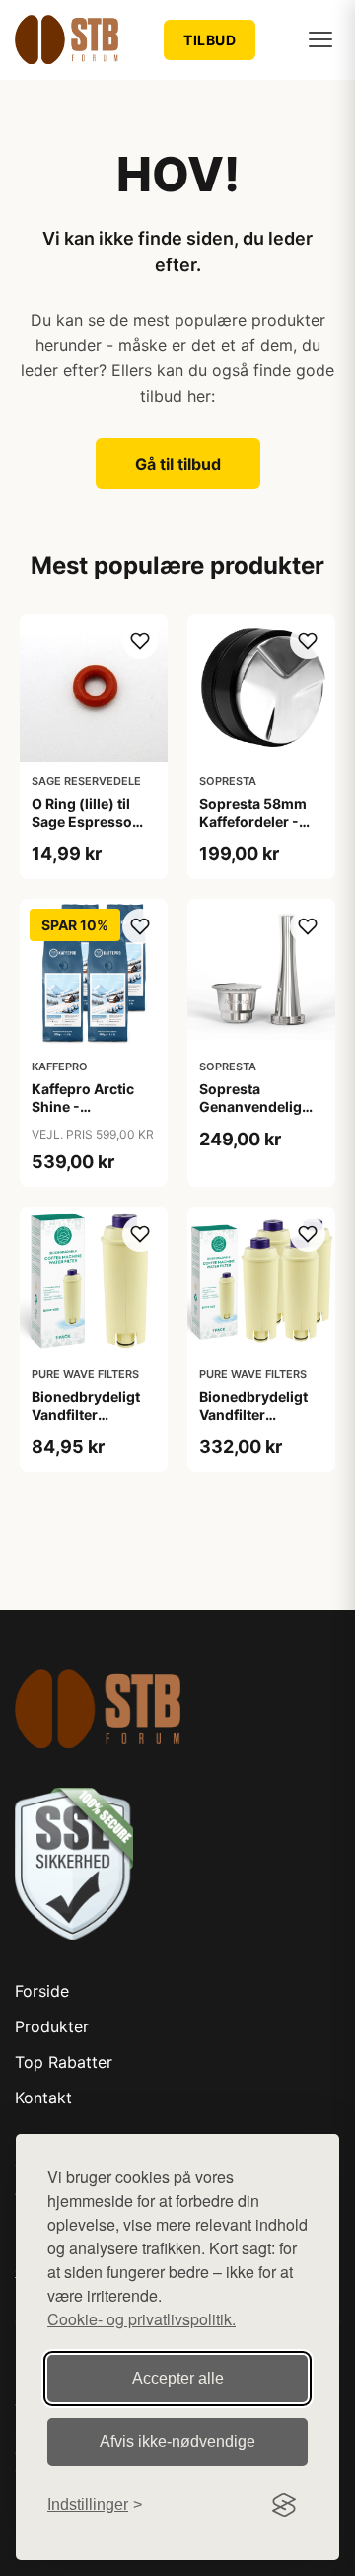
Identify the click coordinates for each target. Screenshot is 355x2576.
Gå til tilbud (178, 464)
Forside (42, 1991)
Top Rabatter (64, 2062)
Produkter (52, 2026)
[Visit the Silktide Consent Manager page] (284, 2505)
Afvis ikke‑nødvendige (177, 2441)
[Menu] (320, 39)
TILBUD (210, 40)
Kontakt (43, 2098)
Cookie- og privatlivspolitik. (142, 2319)
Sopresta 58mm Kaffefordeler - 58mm (253, 821)
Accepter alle (178, 2378)
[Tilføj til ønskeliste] (140, 641)
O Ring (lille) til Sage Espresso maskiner (82, 821)
